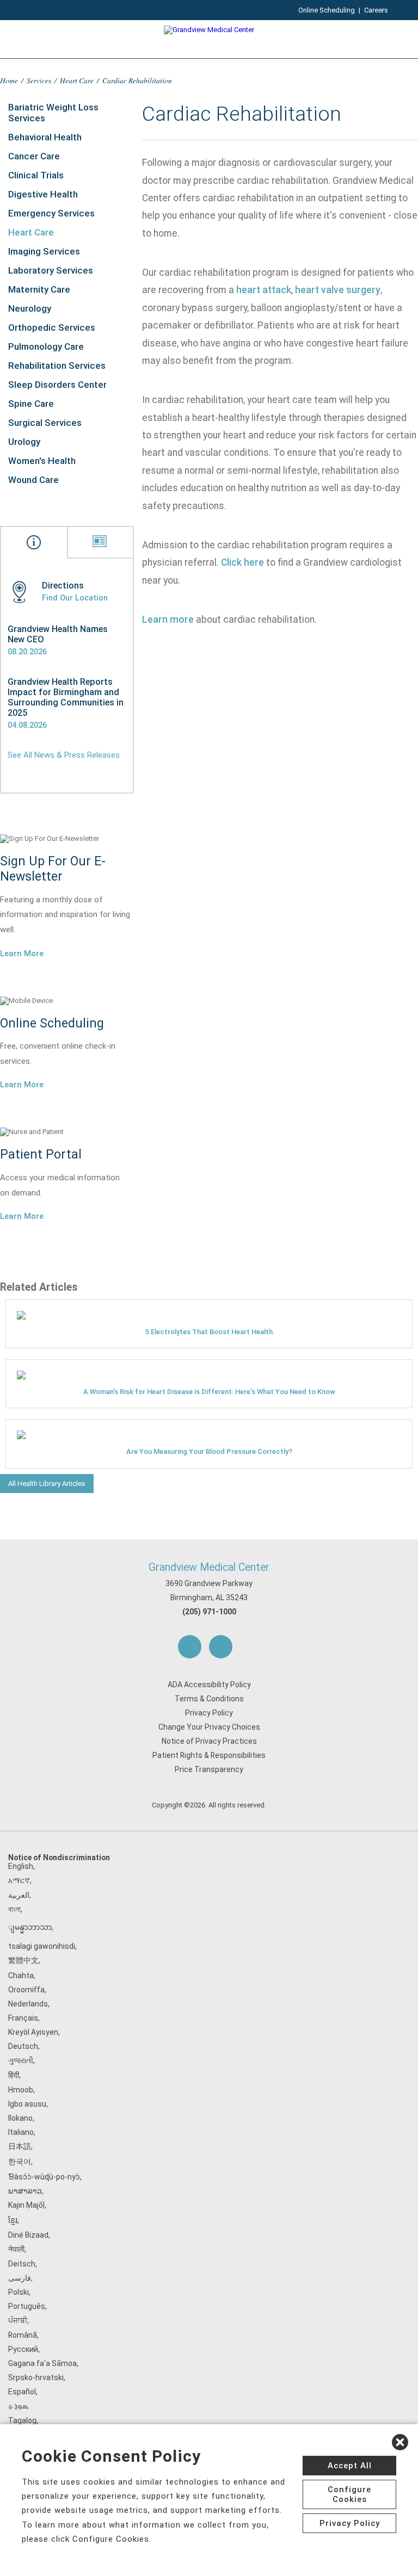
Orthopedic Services (52, 327)
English (21, 1866)
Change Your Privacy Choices (209, 1727)
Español (22, 2392)
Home (9, 80)
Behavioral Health (45, 137)
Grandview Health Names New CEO (58, 634)
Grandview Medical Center (209, 1567)
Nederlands (28, 2004)
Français (23, 2018)
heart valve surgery (338, 290)
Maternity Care (39, 289)
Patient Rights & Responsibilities (209, 1755)
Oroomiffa (26, 1990)
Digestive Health (43, 194)
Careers (376, 10)
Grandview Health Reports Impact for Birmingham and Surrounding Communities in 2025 (66, 697)
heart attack (264, 290)
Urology (24, 442)
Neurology (30, 308)
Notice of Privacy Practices (209, 1741)
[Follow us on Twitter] (221, 1647)
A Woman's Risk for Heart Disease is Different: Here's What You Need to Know (209, 1392)
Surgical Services (45, 423)
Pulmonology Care (46, 346)
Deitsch (22, 2264)
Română (23, 2335)
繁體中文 (23, 1960)
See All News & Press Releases (64, 755)
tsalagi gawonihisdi (42, 1946)
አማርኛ (19, 1880)
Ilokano (20, 2118)
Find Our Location (75, 598)
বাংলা (14, 1909)
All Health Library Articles (47, 1484)
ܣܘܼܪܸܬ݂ (18, 2406)
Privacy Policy (209, 1713)
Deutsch (23, 2046)
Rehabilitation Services (57, 366)
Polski (19, 2292)
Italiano (21, 2132)
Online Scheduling (327, 10)
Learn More (22, 953)
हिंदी (14, 2075)
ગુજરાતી (21, 2060)
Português (27, 2306)
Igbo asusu (27, 2104)
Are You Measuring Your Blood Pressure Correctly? (209, 1451)
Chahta (21, 1976)
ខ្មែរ (13, 2220)
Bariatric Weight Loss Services (53, 113)
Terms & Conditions (209, 1699)
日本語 (20, 2146)
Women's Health (42, 461)
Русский (23, 2349)
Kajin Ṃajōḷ (26, 2205)
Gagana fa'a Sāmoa (42, 2363)
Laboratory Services (51, 270)
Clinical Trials (36, 175)
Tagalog (22, 2420)
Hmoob (21, 2090)
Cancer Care (34, 156)
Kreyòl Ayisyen (33, 2032)
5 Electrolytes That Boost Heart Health (209, 1332)
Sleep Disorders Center (57, 385)
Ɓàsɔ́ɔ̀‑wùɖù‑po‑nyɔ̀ (44, 2177)
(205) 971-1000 (209, 1612)
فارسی (20, 2278)
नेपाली (16, 2249)
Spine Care (31, 404)
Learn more (168, 620)
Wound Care (33, 480)
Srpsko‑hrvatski (36, 2377)
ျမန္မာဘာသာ (30, 1927)
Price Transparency (209, 1769)
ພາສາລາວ (25, 2191)
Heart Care (77, 80)
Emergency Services (51, 213)
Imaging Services (44, 251)
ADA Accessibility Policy (209, 1685)
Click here (242, 562)
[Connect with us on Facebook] (190, 1647)
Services (39, 80)
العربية (19, 1895)
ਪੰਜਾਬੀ (18, 2320)
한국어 (20, 2162)
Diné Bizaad (28, 2235)
